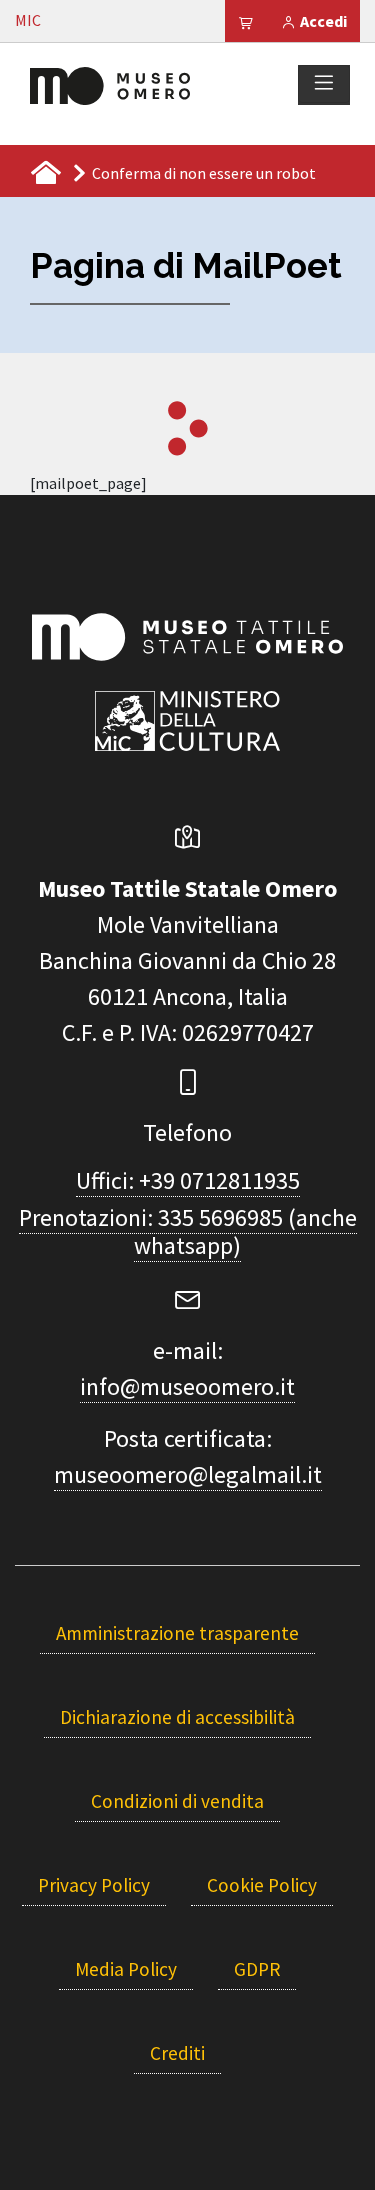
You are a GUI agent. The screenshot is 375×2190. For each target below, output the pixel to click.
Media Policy (126, 1969)
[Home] (110, 84)
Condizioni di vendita (177, 1801)
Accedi (322, 21)
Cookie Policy (262, 1885)
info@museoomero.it (187, 1386)
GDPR (257, 1969)
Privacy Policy (94, 1885)
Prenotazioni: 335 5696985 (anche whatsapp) (188, 1232)
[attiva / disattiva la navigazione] (324, 84)
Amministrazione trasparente (177, 1633)
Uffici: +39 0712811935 (188, 1180)
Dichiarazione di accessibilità (177, 1717)
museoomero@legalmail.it (188, 1474)
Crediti (177, 2053)
